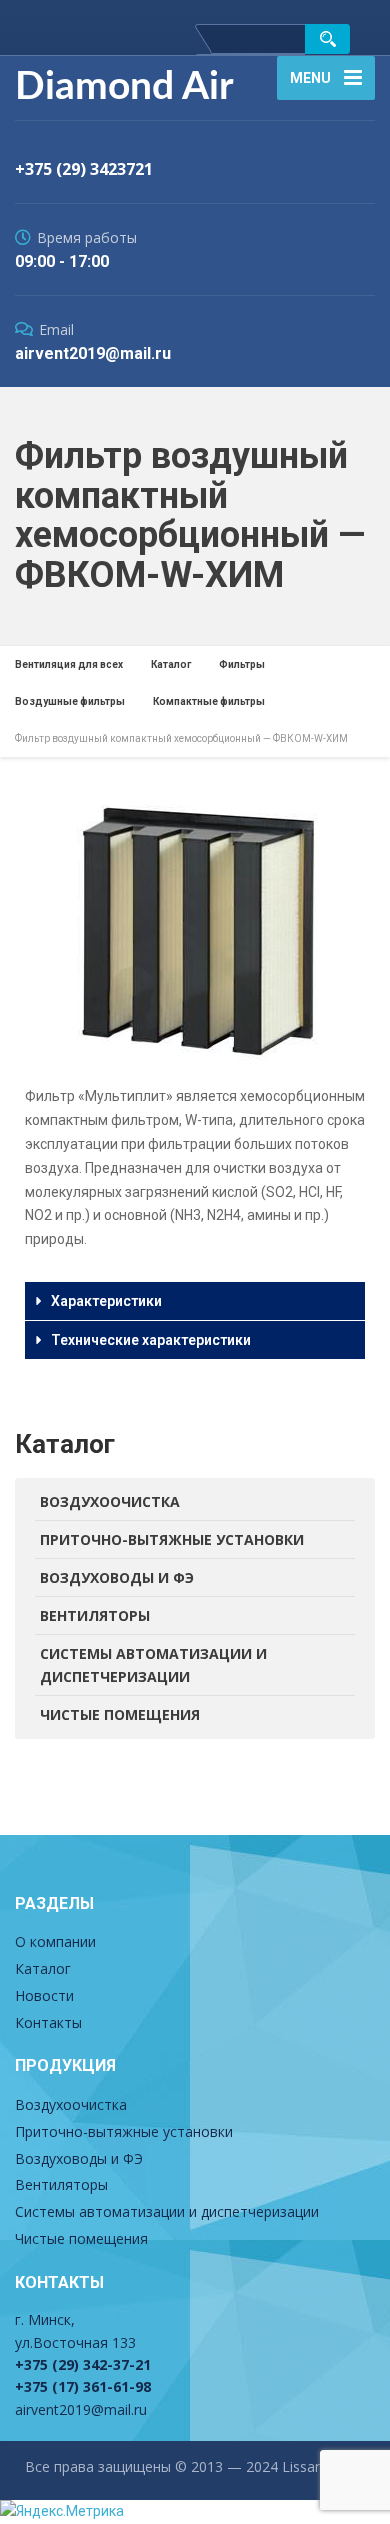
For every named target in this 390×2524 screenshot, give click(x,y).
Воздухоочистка (110, 1501)
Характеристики (106, 1301)
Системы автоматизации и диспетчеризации (153, 1665)
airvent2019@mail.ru (81, 2409)
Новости (44, 1995)
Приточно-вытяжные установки (172, 1539)
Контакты (48, 2022)
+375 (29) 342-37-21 (83, 2364)
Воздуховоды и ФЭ (117, 1577)
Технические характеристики (151, 1340)
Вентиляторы (95, 1615)
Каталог (43, 1968)
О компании (55, 1941)
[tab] (195, 1301)
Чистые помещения (120, 1714)
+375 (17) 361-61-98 (83, 2386)
